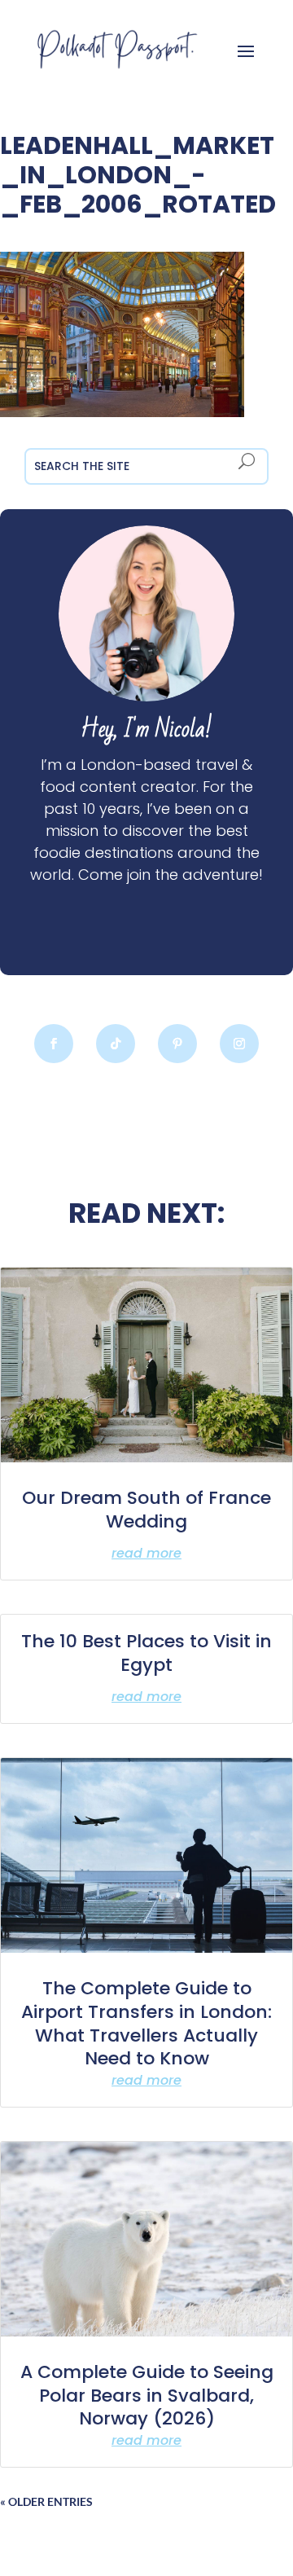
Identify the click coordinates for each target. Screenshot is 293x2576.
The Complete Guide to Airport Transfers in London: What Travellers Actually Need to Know (146, 2023)
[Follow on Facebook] (54, 1044)
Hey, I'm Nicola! (146, 730)
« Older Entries (46, 2501)
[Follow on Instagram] (239, 1044)
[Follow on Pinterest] (177, 1044)
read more (146, 1553)
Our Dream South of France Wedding (146, 1510)
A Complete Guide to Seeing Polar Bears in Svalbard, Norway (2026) (147, 2395)
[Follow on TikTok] (116, 1044)
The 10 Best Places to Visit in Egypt (146, 1653)
